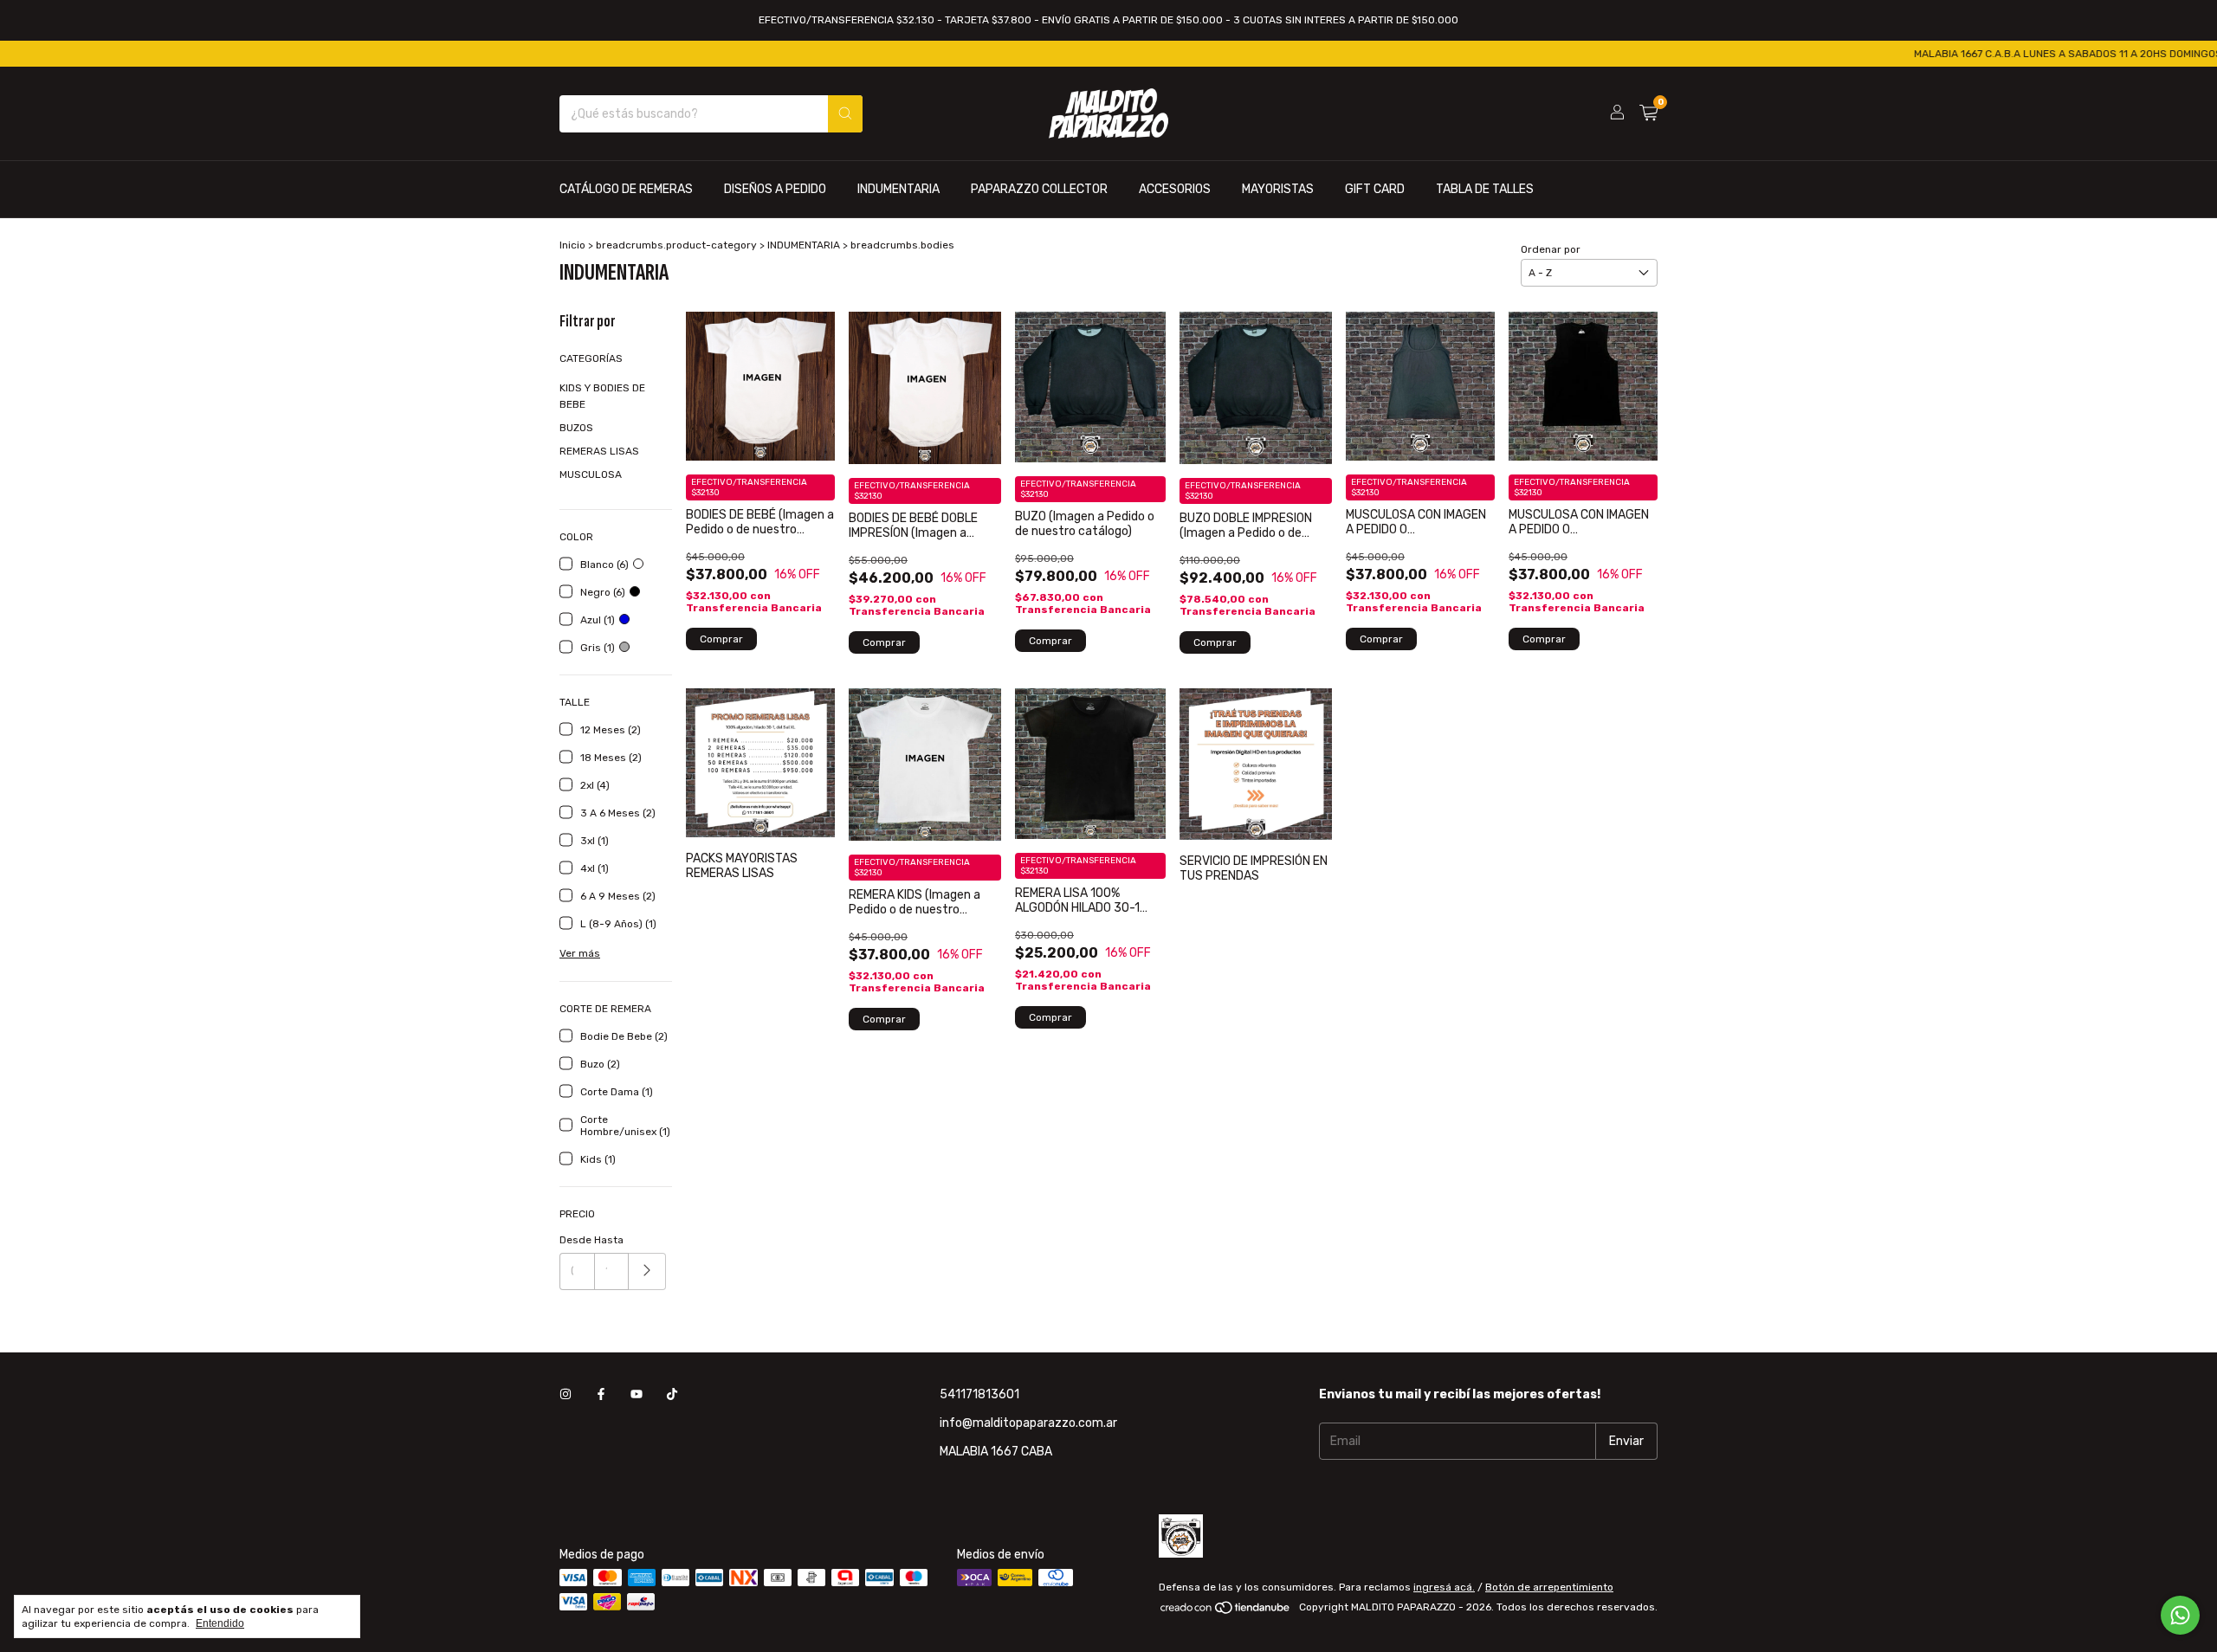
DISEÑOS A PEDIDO (775, 189)
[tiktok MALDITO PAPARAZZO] (672, 1394)
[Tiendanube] (1226, 1611)
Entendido (220, 1623)
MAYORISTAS (1278, 189)
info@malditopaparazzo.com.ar (1028, 1423)
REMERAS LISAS (599, 451)
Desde (575, 1240)
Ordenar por (1551, 249)
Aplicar (647, 1271)
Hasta (609, 1240)
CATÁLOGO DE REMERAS (626, 189)
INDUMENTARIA (898, 189)
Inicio (572, 245)
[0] (1648, 113)
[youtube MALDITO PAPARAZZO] (637, 1394)
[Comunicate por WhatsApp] (2180, 1615)
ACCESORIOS (1175, 189)
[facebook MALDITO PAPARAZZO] (601, 1394)
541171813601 (979, 1394)
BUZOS (576, 428)
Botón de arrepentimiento (1549, 1587)
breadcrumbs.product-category (676, 245)
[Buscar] (845, 114)
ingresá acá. (1444, 1587)
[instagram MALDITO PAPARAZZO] (566, 1394)
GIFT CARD (1375, 189)
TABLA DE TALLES (1485, 189)
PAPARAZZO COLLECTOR (1039, 189)
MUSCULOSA (591, 474)
